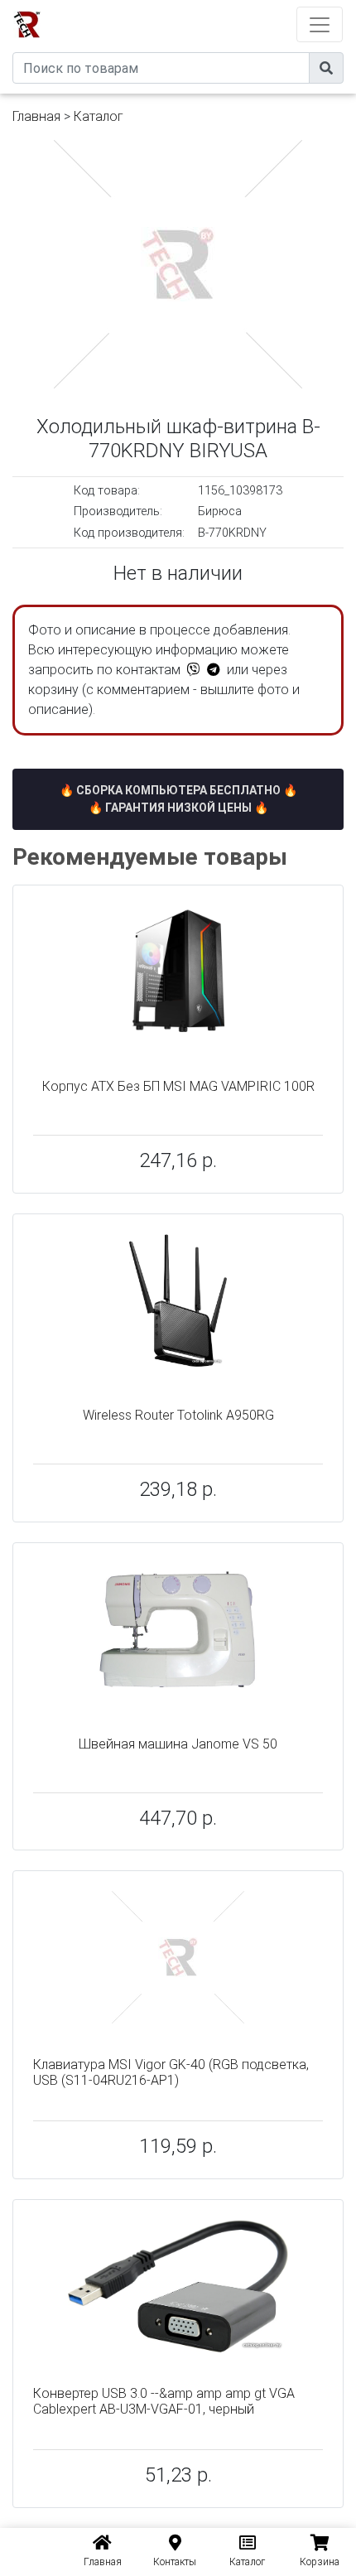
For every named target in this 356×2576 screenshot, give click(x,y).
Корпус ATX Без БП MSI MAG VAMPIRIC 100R (178, 1086)
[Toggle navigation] (320, 24)
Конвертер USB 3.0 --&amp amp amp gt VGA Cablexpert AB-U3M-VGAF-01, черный (164, 2401)
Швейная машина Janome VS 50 (178, 1744)
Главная (36, 116)
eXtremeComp (201, 6)
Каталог (99, 116)
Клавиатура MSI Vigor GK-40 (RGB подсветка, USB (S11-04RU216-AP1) (171, 2072)
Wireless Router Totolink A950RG (178, 1415)
